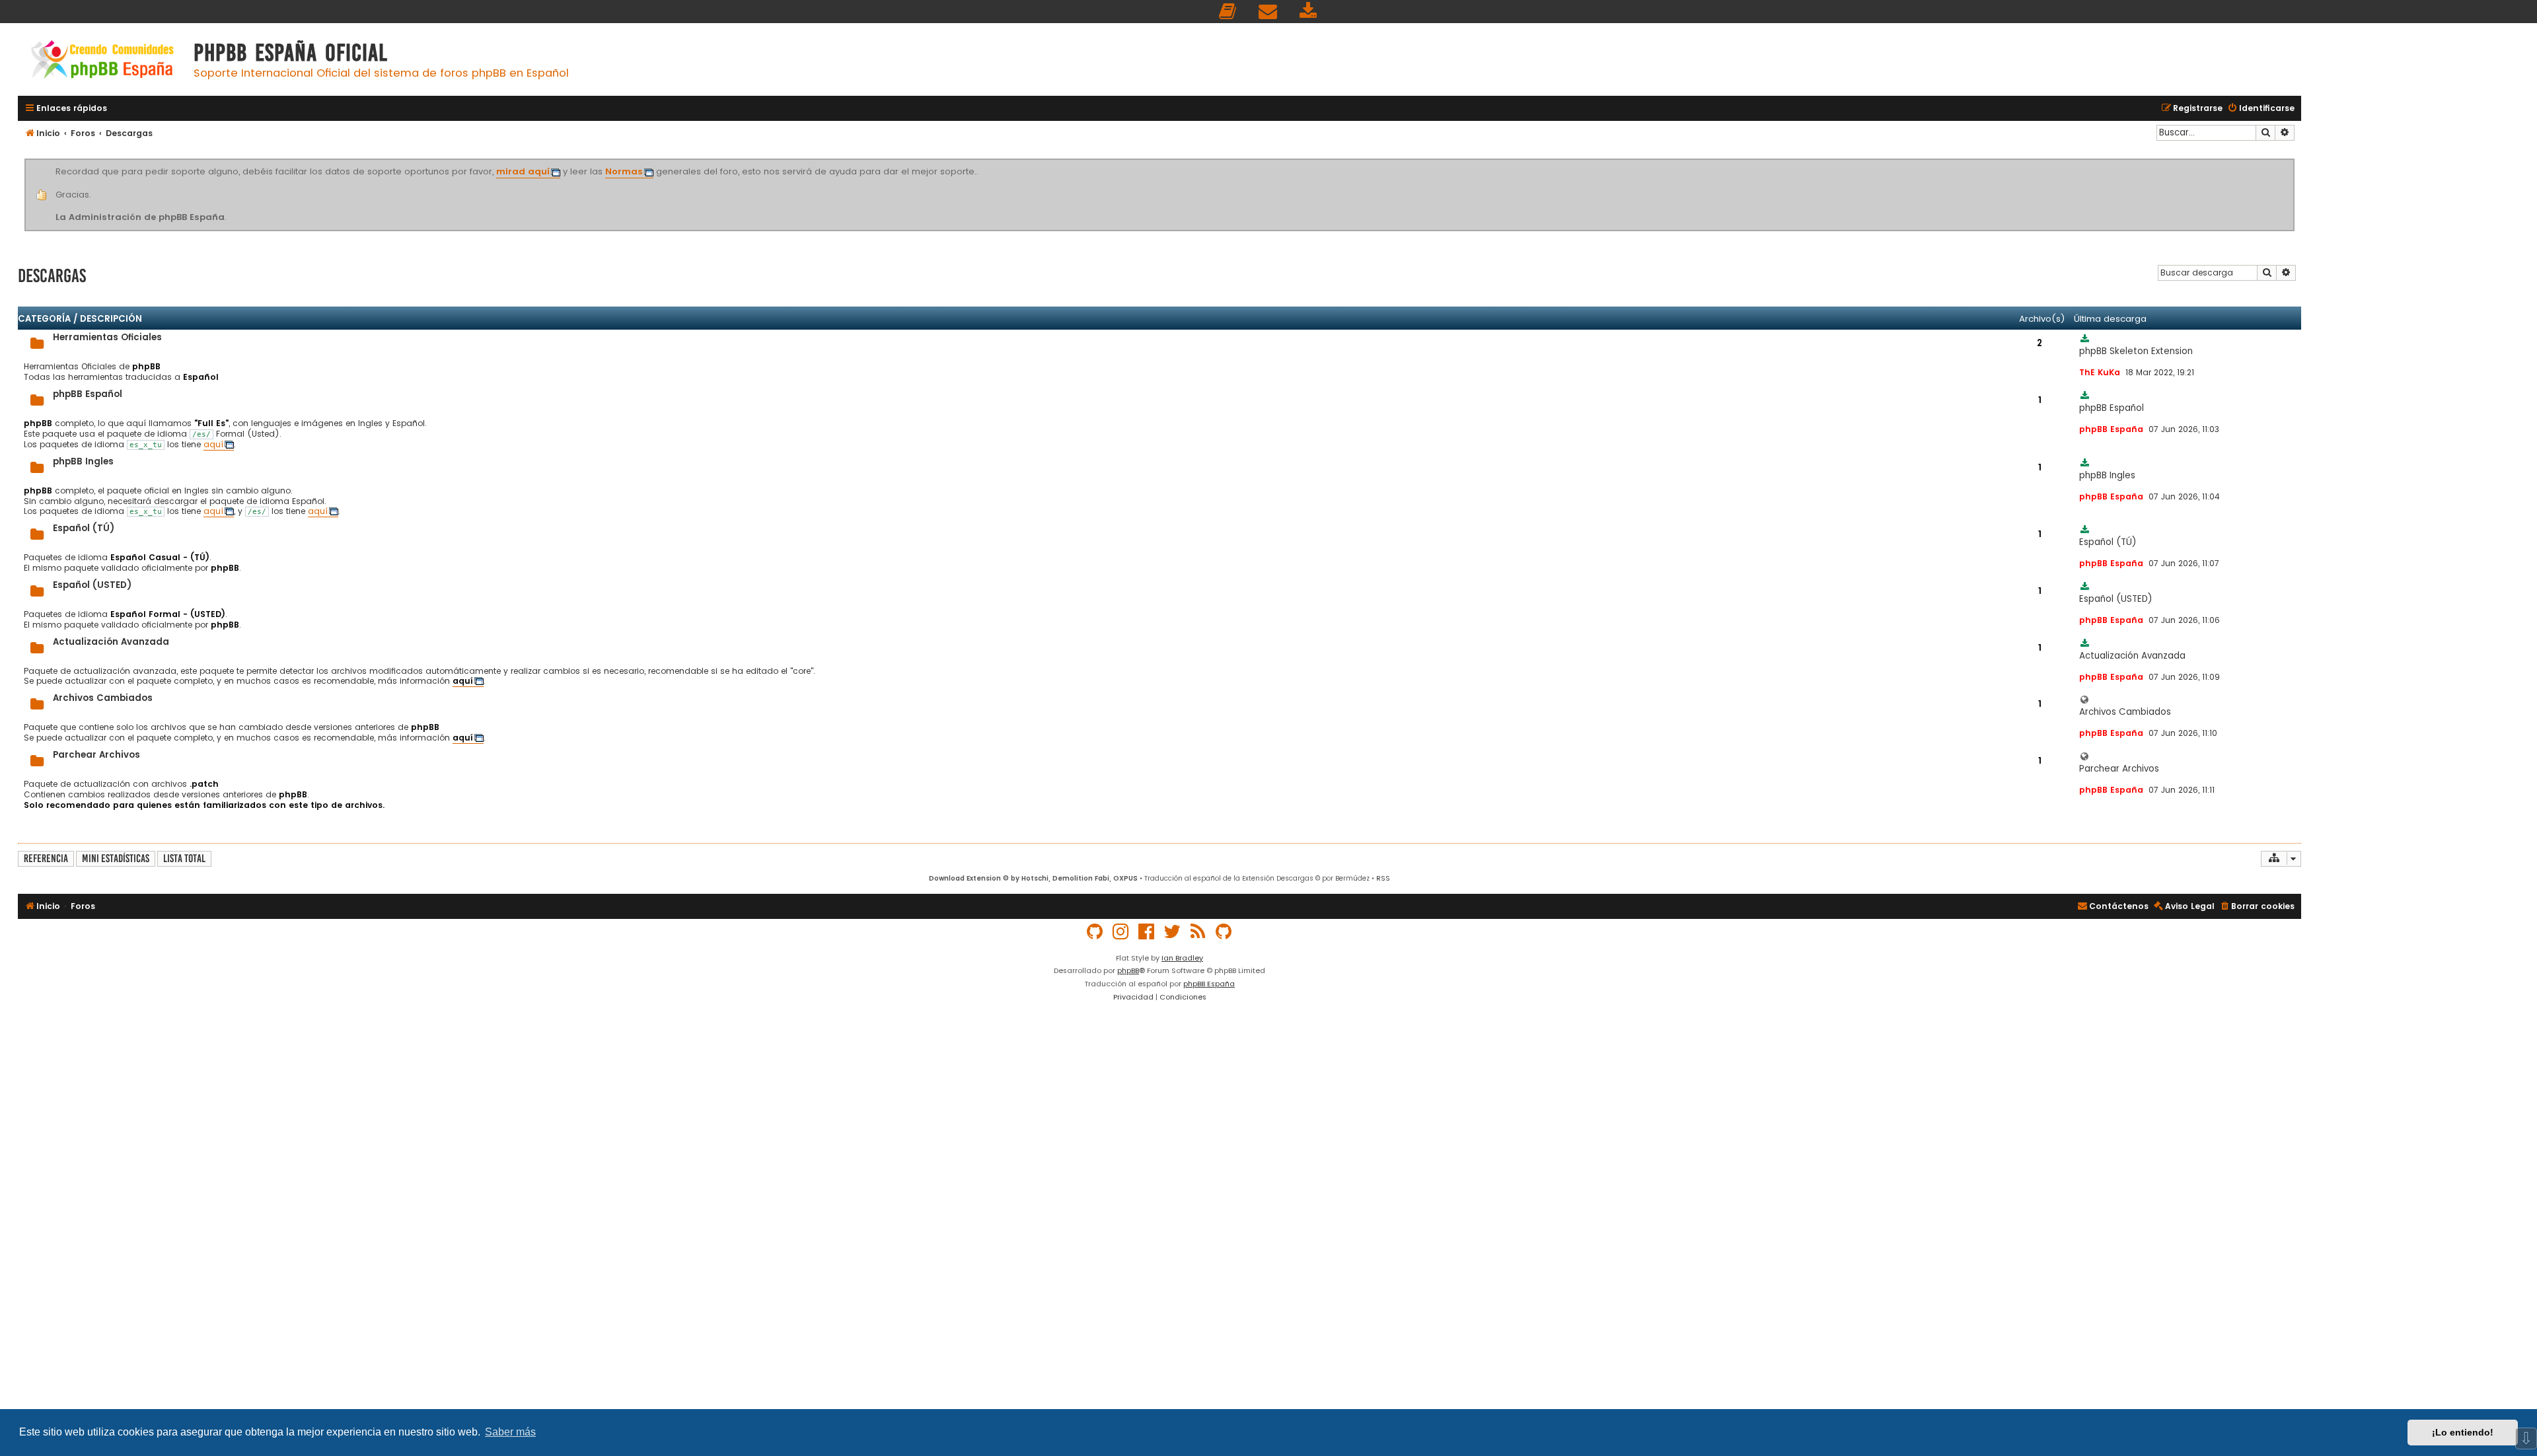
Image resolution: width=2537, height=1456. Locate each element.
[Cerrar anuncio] (2293, 161)
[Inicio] (102, 61)
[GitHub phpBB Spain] (1095, 932)
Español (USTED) (92, 585)
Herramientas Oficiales (107, 337)
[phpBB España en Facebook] (1147, 932)
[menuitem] (1228, 12)
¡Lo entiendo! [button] (2463, 1432)
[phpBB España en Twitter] (1173, 932)
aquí (213, 445)
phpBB (1128, 970)
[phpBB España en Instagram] (1121, 932)
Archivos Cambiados (103, 698)
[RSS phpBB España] (1198, 932)
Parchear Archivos (96, 755)
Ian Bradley (1182, 958)
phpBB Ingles (83, 461)
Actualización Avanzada (111, 642)
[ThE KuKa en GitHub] (1224, 932)
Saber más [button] (510, 1432)
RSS (1383, 878)
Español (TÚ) (84, 528)
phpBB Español (88, 394)
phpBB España (1209, 984)
